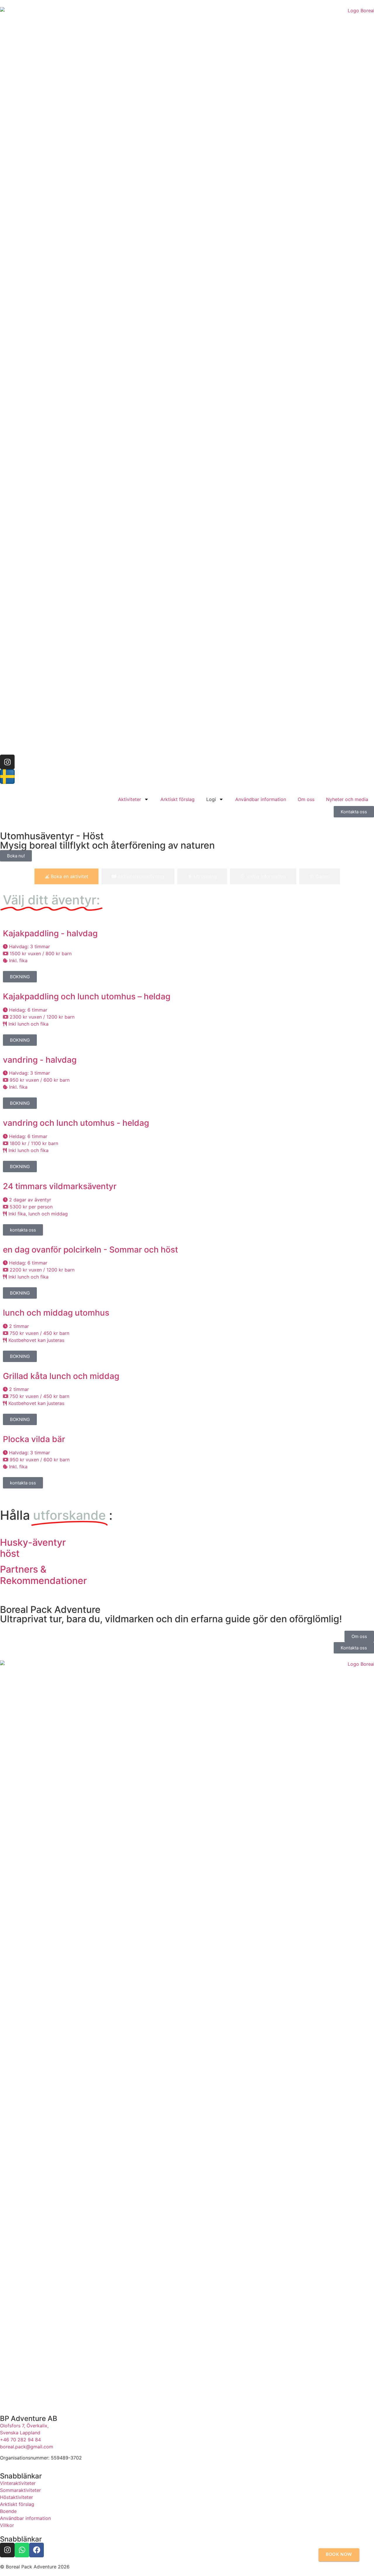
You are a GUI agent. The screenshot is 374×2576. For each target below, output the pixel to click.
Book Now (339, 2555)
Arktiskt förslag (178, 799)
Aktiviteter (130, 799)
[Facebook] (37, 2550)
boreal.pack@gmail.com (27, 2447)
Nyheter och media (347, 799)
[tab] (66, 876)
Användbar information (261, 799)
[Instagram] (7, 762)
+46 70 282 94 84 (20, 2440)
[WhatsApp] (22, 2550)
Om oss (306, 799)
